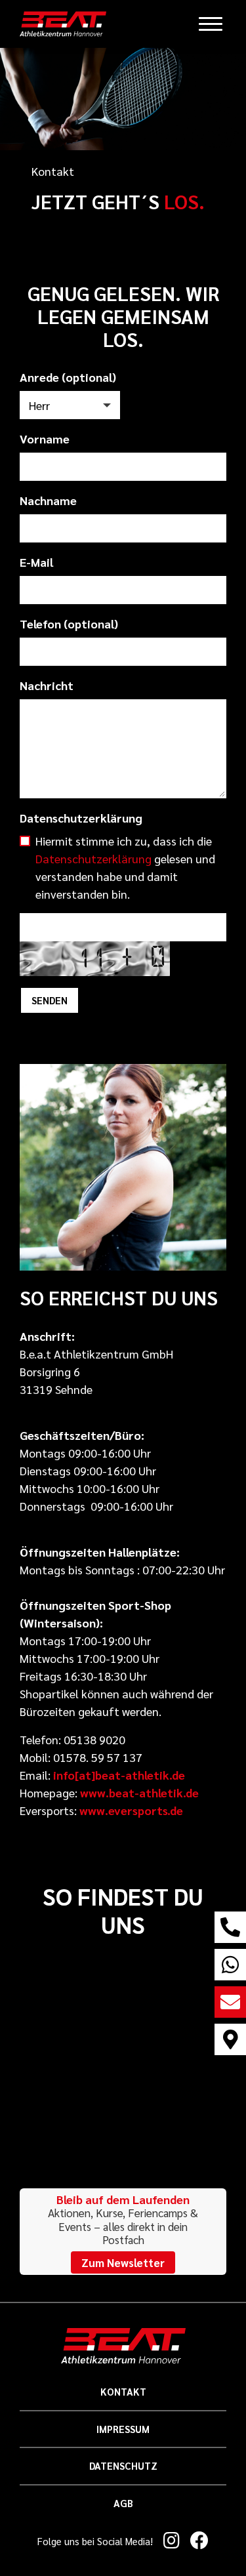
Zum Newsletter (123, 2262)
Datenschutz (123, 2465)
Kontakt (123, 2391)
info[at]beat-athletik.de (119, 1775)
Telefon (69, 624)
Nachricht (47, 685)
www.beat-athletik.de (138, 1792)
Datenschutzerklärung (81, 818)
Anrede (68, 377)
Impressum (123, 2429)
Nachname (48, 500)
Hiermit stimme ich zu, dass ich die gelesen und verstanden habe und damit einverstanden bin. (125, 867)
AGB (123, 2503)
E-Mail (36, 562)
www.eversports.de (131, 1810)
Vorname (45, 439)
